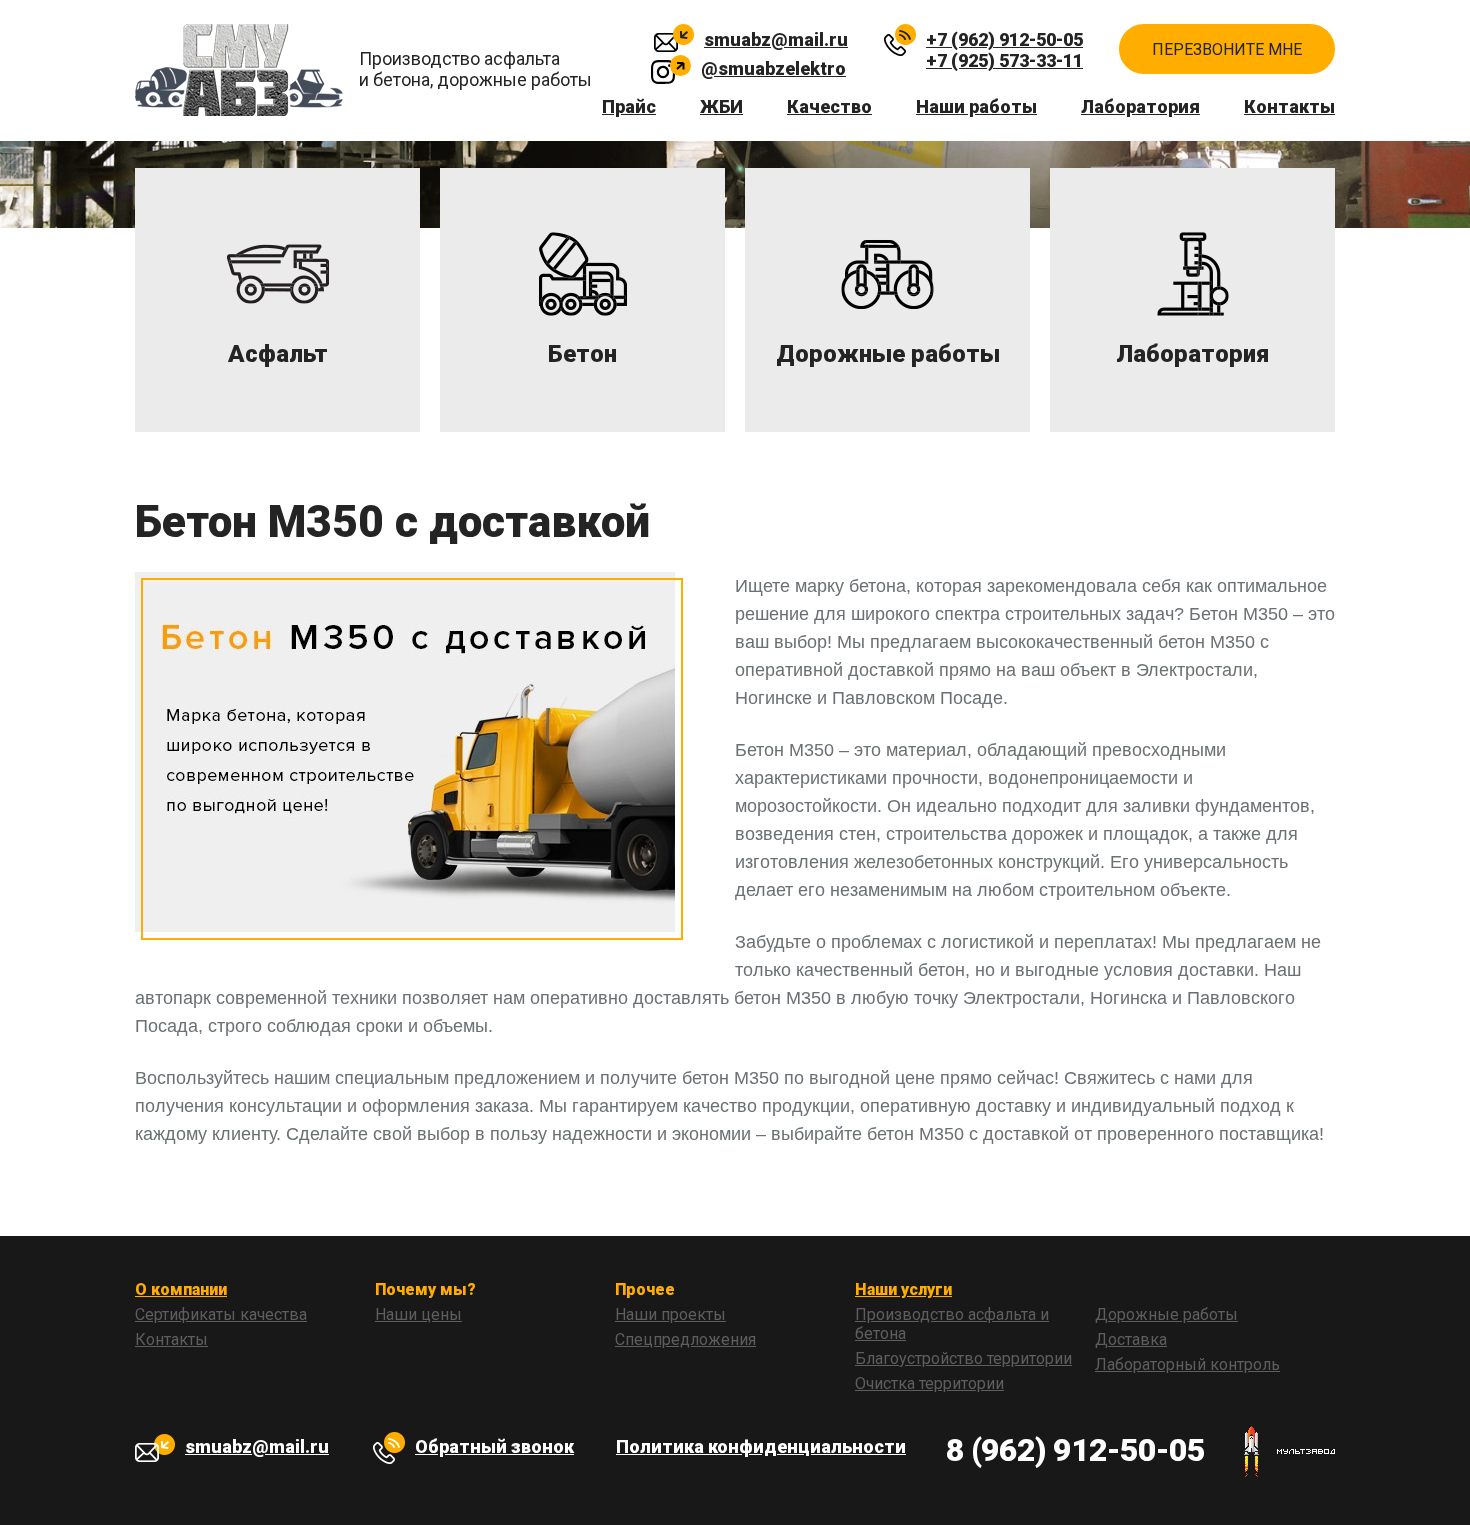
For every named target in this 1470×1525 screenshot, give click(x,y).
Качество (829, 106)
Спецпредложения (685, 1339)
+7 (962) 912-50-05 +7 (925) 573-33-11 (1004, 43)
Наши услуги (903, 1289)
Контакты (1289, 106)
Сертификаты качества (221, 1314)
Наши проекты (670, 1314)
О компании (181, 1289)
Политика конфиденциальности (761, 1446)
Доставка (1131, 1339)
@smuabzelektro (773, 68)
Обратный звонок (494, 1446)
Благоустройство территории (963, 1358)
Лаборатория (1140, 106)
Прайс (629, 106)
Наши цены (418, 1314)
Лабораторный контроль (1187, 1364)
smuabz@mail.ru (776, 39)
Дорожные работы (1166, 1314)
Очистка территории (929, 1383)
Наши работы (976, 106)
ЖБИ (721, 106)
